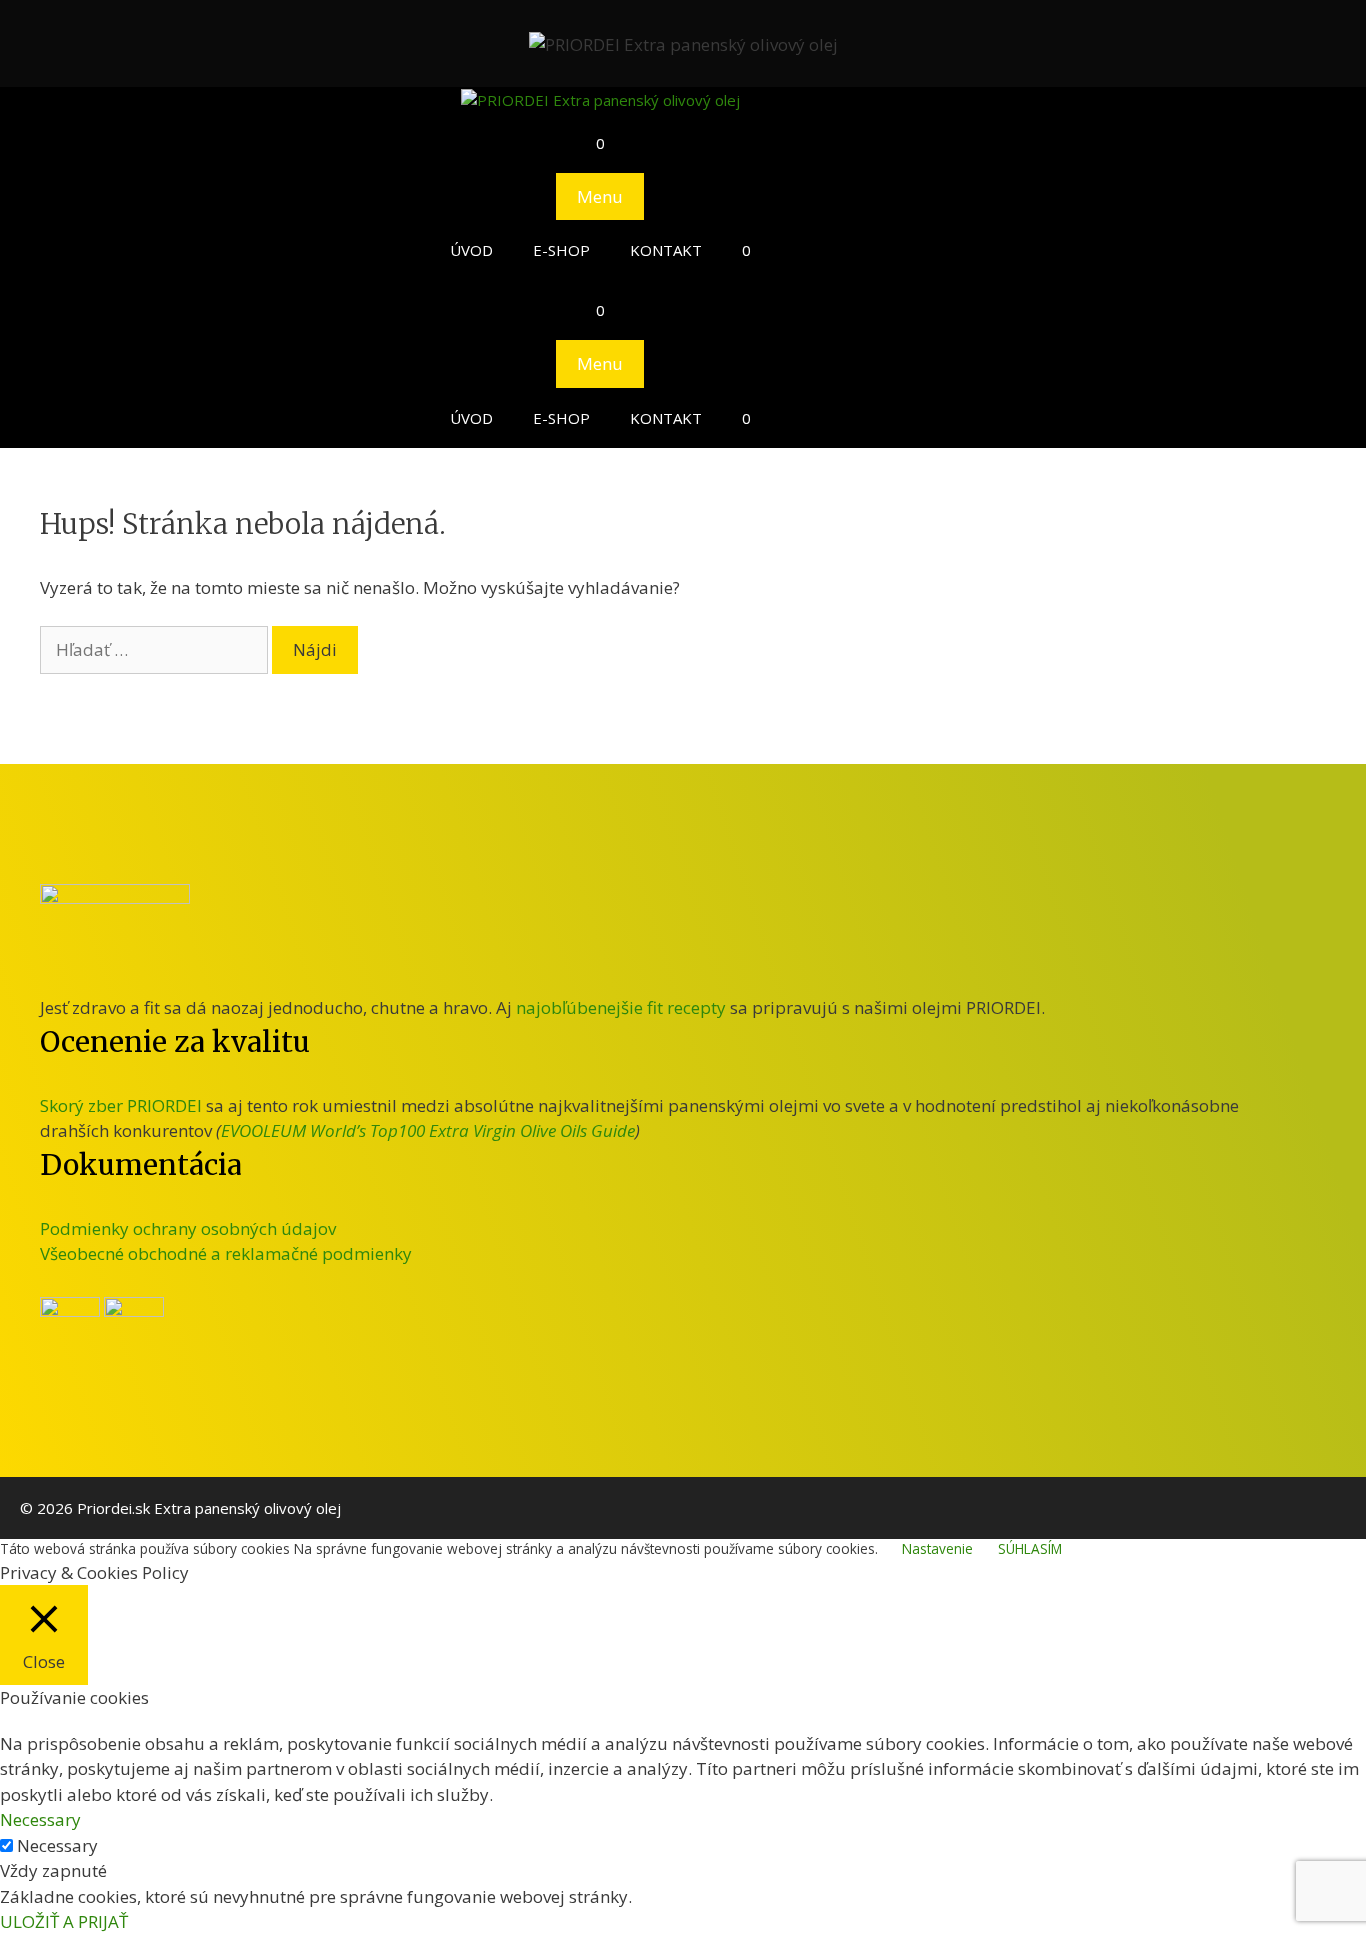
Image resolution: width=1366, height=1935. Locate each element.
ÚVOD (471, 250)
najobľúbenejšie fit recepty (621, 1007)
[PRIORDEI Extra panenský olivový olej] (600, 100)
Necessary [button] (40, 1819)
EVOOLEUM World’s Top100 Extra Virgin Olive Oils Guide (428, 1130)
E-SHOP (561, 250)
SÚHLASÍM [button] (1030, 1548)
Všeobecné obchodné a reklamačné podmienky (226, 1253)
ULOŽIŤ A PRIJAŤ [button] (64, 1921)
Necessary (57, 1845)
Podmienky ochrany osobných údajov (188, 1228)
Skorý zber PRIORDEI (121, 1105)
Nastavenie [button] (937, 1548)
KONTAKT (666, 250)
